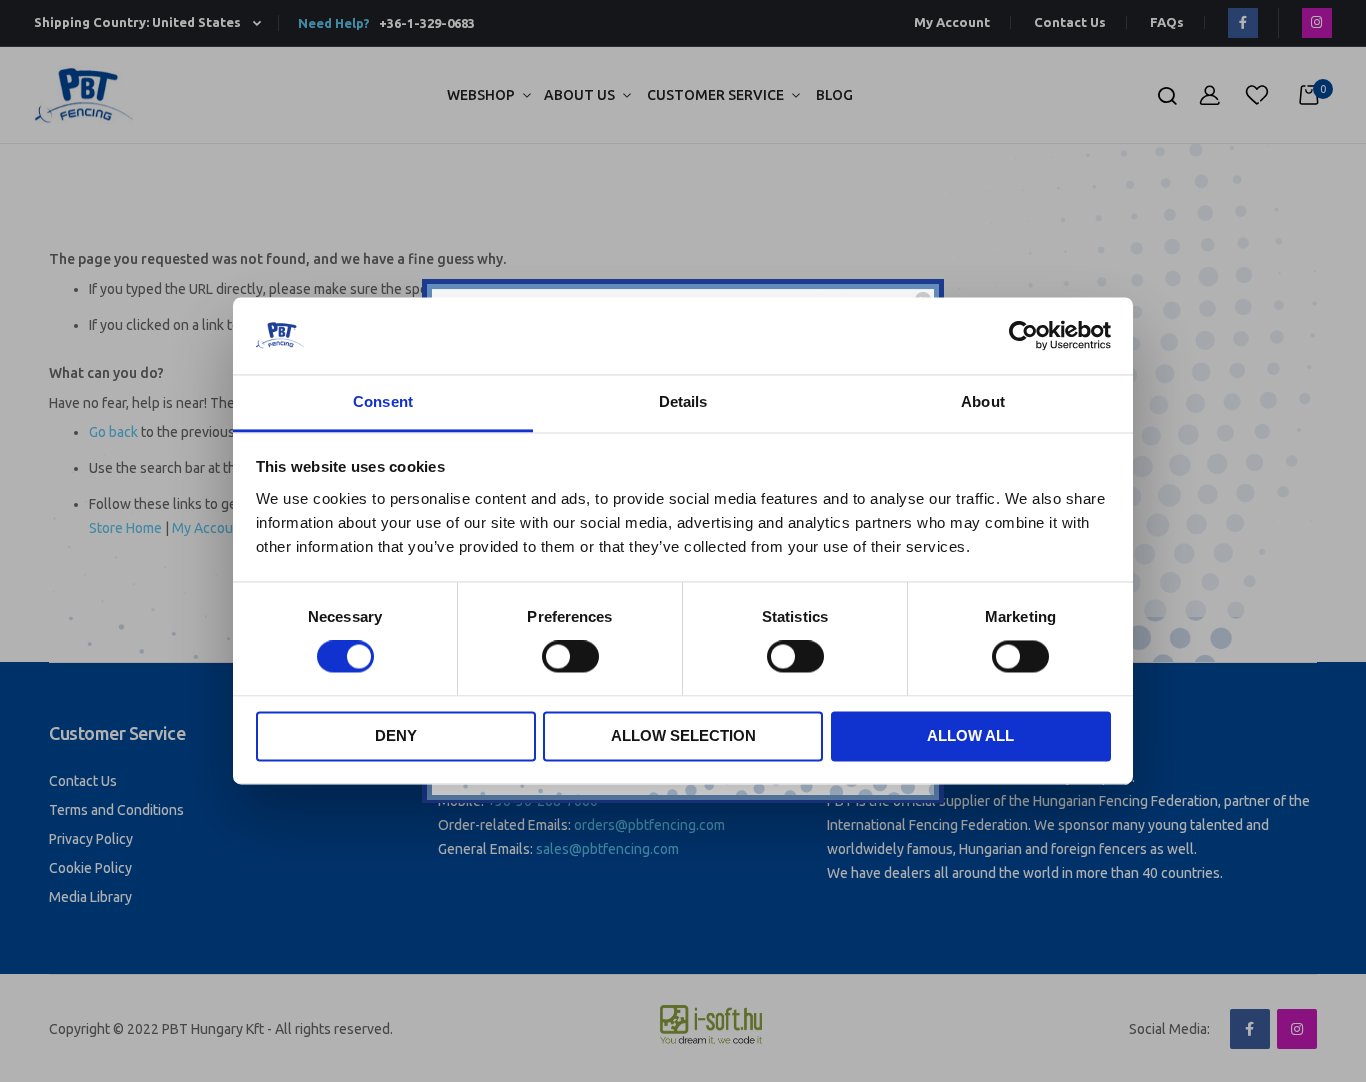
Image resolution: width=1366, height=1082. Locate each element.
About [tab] (983, 401)
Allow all (970, 735)
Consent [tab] (383, 401)
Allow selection (683, 735)
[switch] (570, 659)
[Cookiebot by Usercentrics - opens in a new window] (1023, 336)
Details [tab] (683, 401)
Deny (396, 735)
